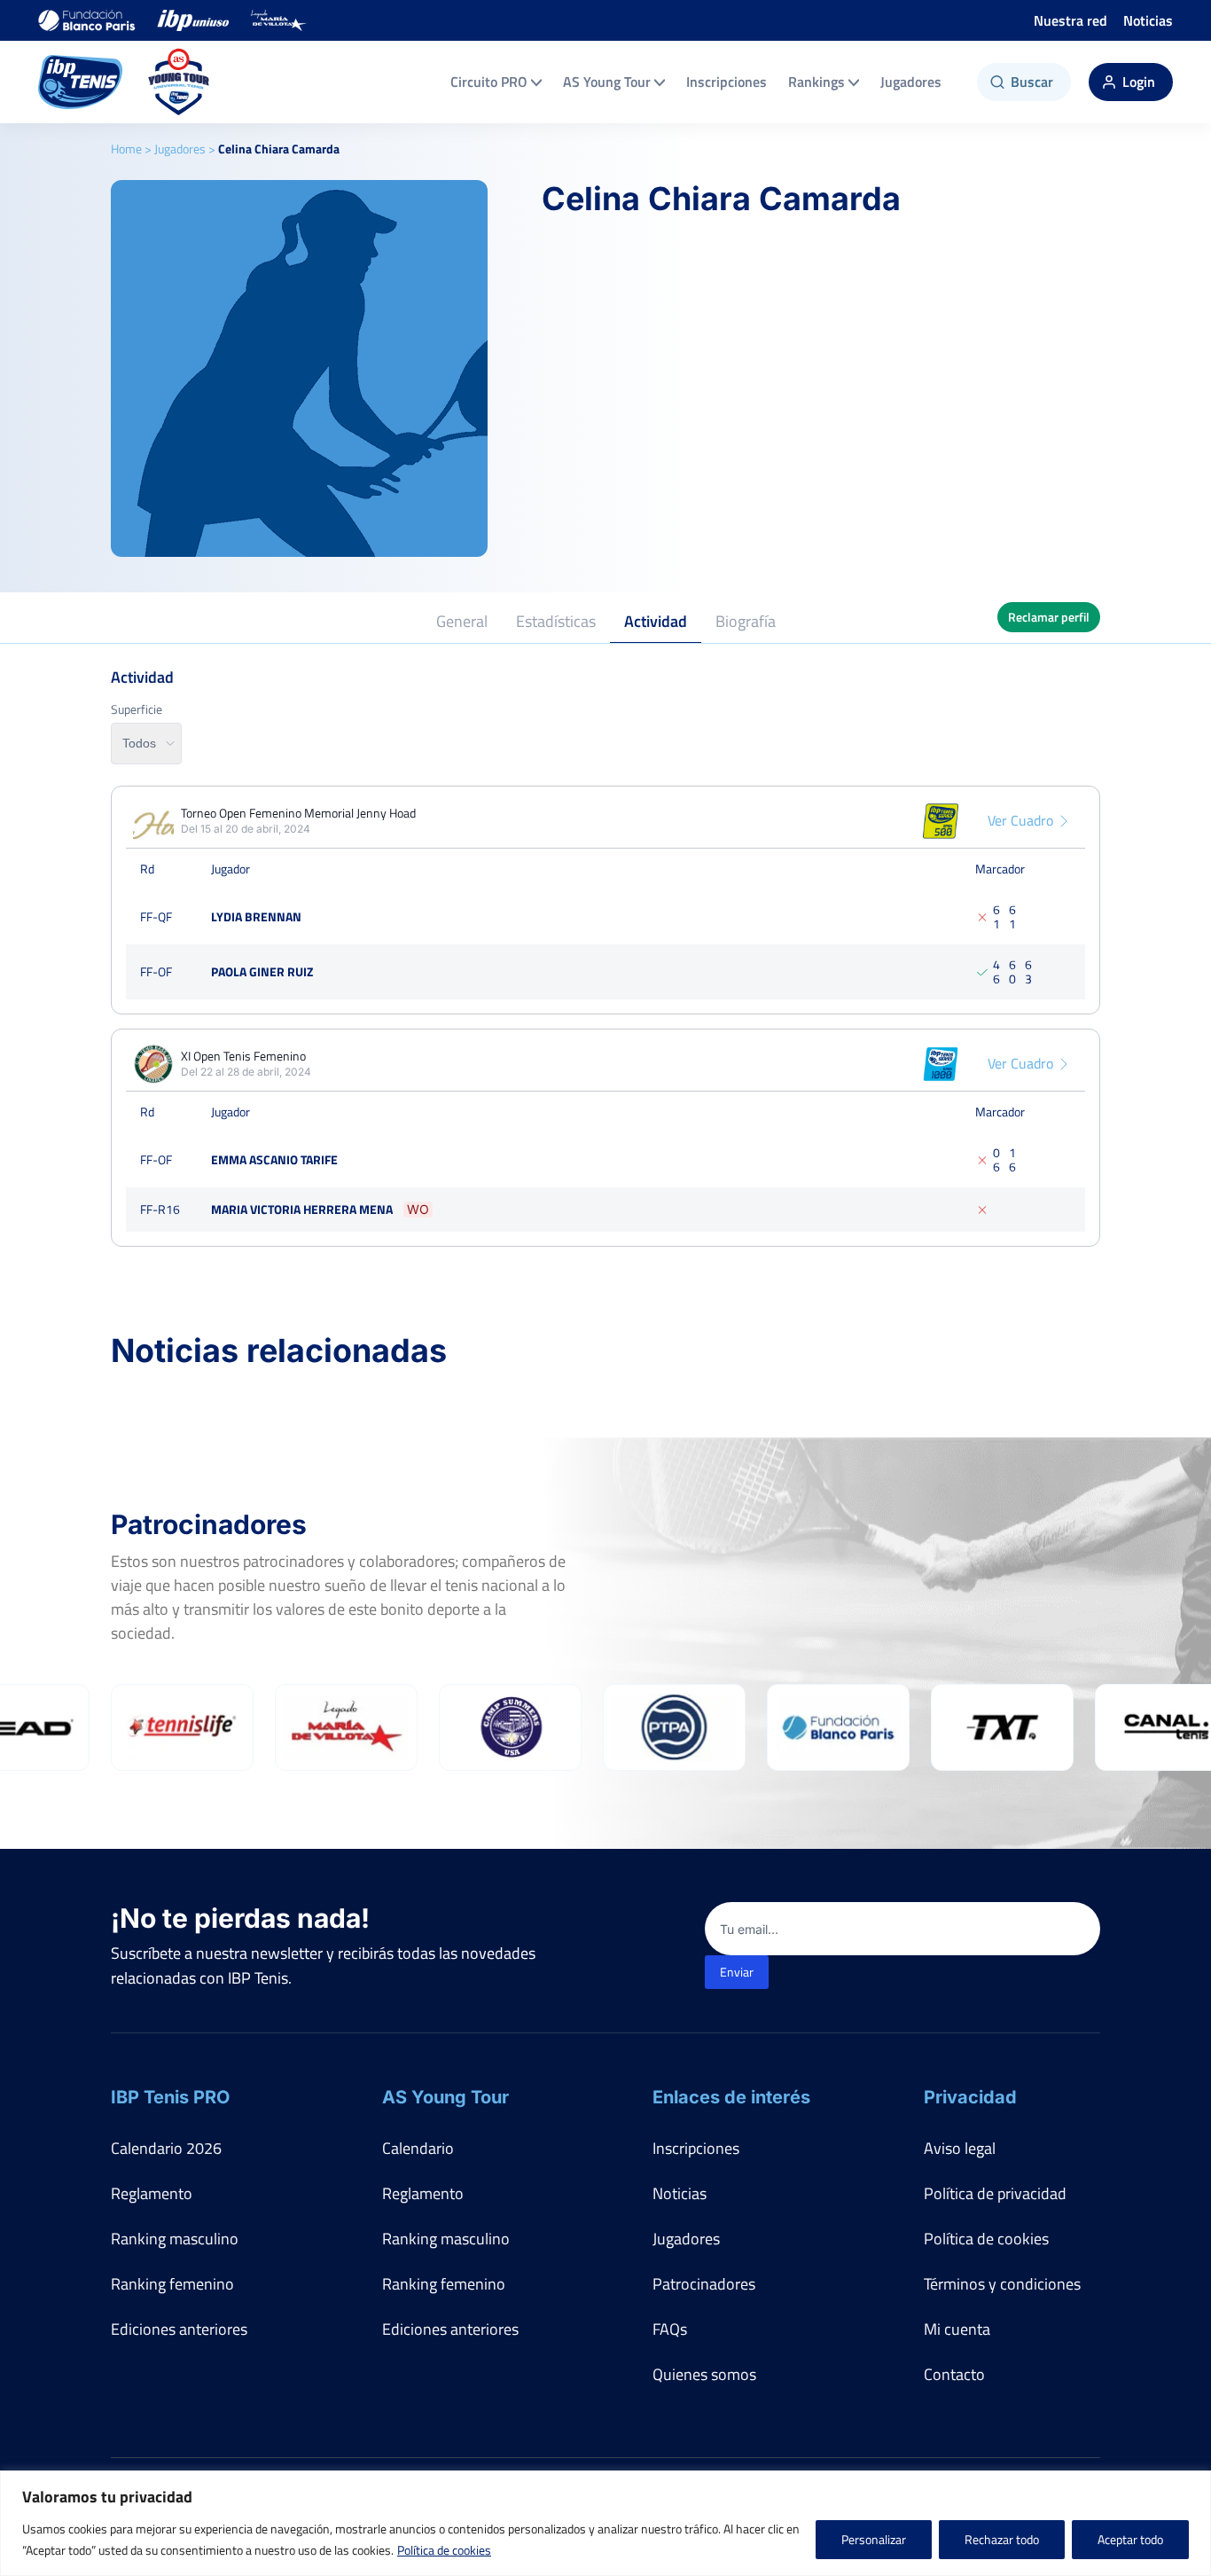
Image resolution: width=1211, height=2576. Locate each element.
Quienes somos (704, 2374)
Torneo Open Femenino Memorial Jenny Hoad (298, 813)
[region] (605, 2523)
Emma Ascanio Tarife (274, 1159)
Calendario (418, 2148)
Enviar (737, 1972)
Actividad (656, 621)
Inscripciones (727, 82)
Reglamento (152, 2193)
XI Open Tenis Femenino (243, 1056)
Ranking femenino (172, 2284)
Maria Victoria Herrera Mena (302, 1209)
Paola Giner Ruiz (262, 971)
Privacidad (970, 2097)
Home (126, 149)
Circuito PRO (489, 82)
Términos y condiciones (1002, 2284)
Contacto (954, 2374)
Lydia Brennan (256, 916)
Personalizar (874, 2539)
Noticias (1148, 20)
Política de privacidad (995, 2193)
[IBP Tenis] (80, 82)
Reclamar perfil (1049, 617)
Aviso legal (960, 2148)
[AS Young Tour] (179, 82)
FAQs (670, 2329)
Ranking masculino (175, 2239)
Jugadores (911, 82)
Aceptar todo (1130, 2539)
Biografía (746, 621)
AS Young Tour (607, 82)
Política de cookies (444, 2550)
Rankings (816, 82)
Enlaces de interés (731, 2097)
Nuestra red (1070, 20)
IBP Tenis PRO (170, 2097)
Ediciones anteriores (179, 2329)
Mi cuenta (957, 2329)
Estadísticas (556, 621)
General (462, 621)
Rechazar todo (1002, 2539)
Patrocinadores (704, 2284)
